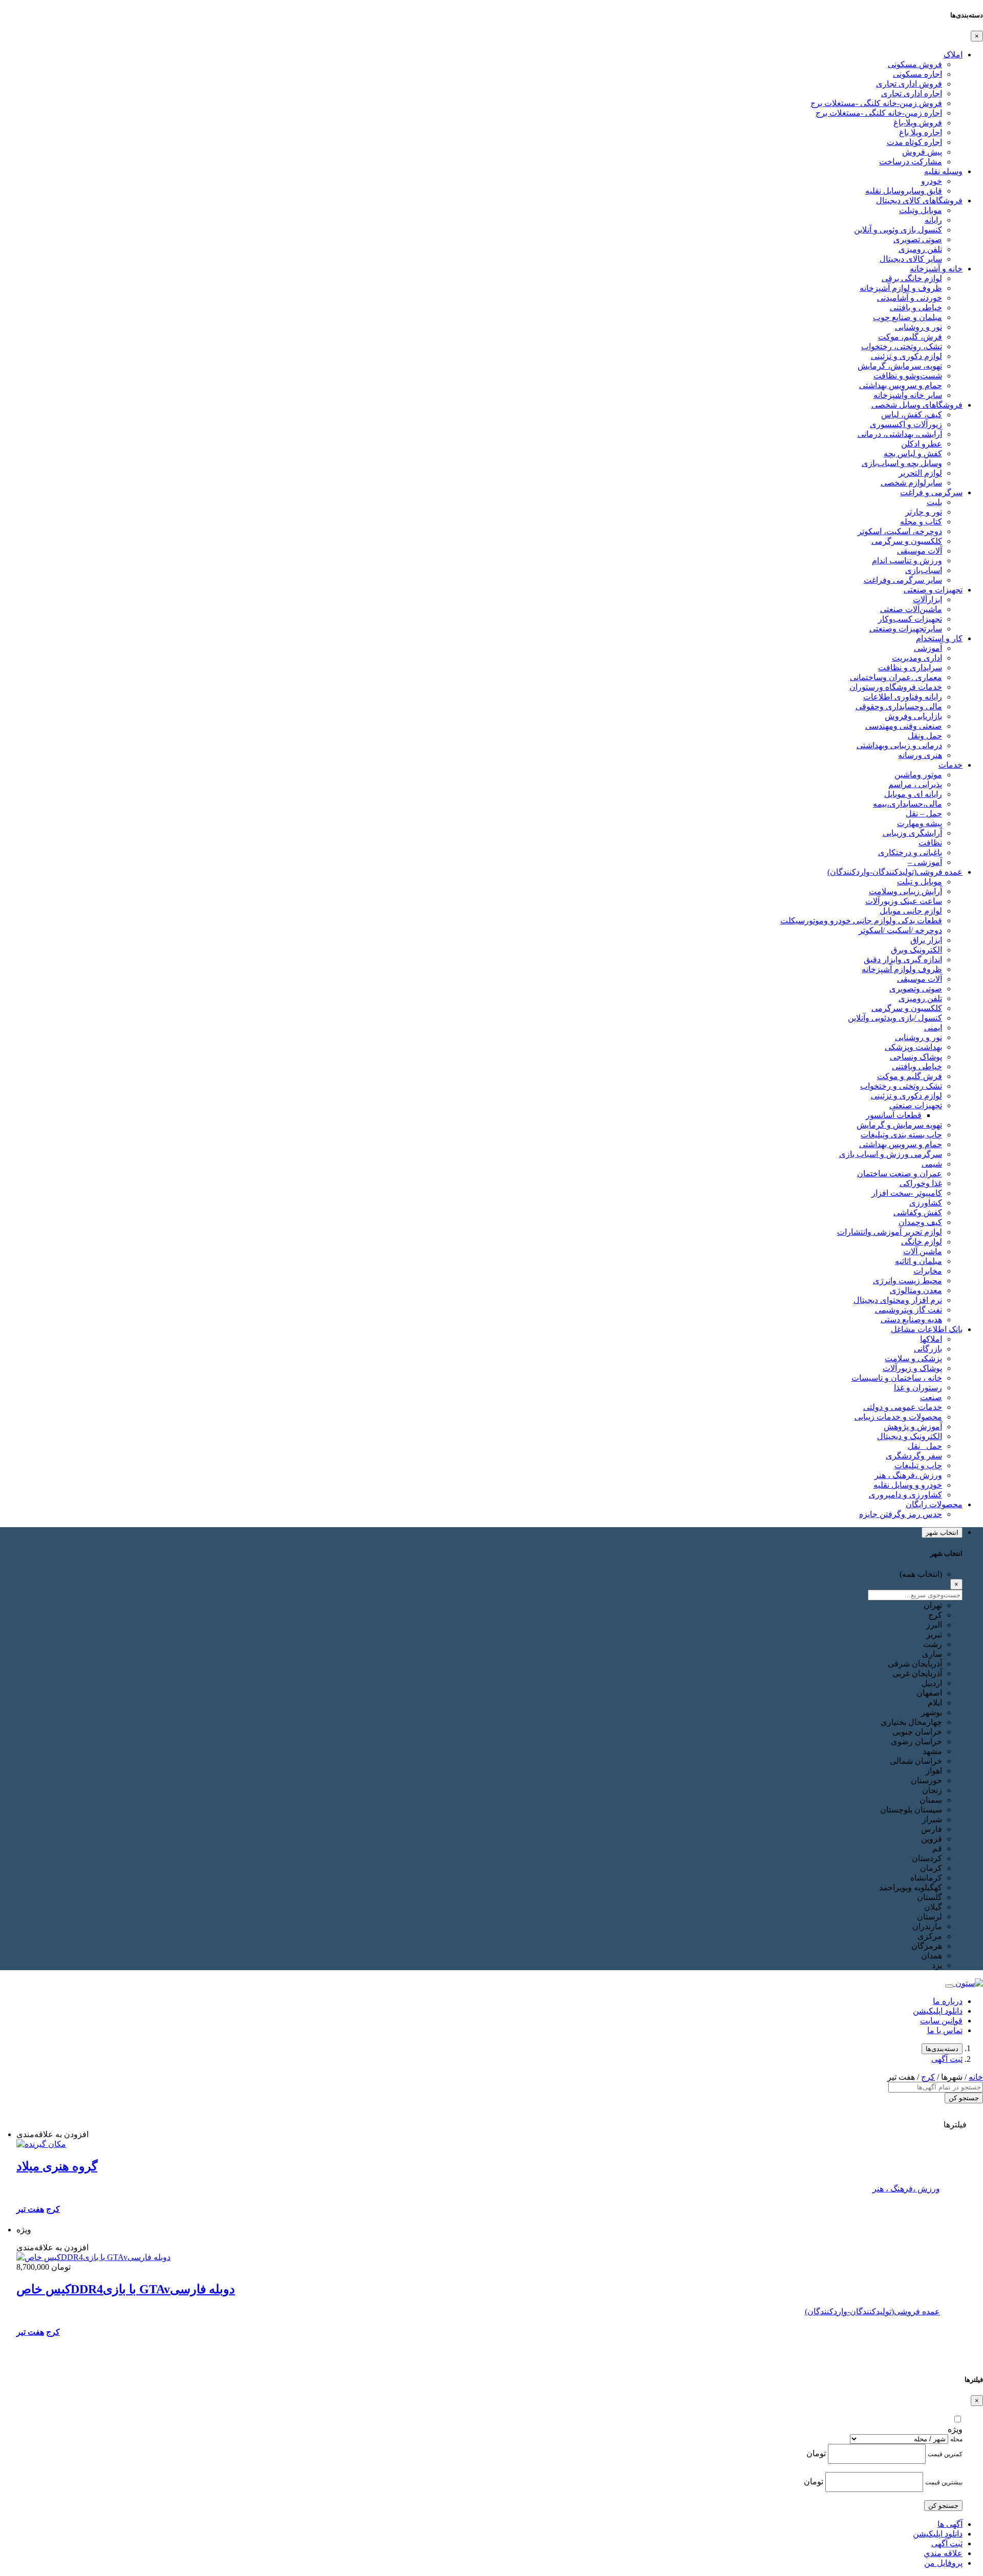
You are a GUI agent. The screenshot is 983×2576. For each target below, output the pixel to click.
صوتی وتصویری (916, 989)
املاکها (931, 1339)
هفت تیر (30, 2209)
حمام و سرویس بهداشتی (901, 385)
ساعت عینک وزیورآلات (904, 901)
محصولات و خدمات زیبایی (898, 1417)
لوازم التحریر (920, 473)
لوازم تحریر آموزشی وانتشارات (890, 1232)
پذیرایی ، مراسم (915, 784)
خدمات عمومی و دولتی (903, 1407)
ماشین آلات (923, 1251)
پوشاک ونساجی (916, 1057)
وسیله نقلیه (943, 171)
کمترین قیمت (945, 2454)
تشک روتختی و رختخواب (901, 1086)
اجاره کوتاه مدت (914, 142)
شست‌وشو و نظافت (908, 376)
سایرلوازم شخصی (911, 483)
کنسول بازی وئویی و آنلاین (898, 230)
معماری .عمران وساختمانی (896, 677)
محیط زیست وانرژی (907, 1281)
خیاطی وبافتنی (917, 1067)
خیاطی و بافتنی (916, 308)
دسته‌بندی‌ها (942, 2049)
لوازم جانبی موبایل (911, 911)
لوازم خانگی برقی (912, 278)
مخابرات (928, 1271)
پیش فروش (922, 152)
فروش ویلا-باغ (918, 123)
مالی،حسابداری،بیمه (907, 804)
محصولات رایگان (934, 1504)
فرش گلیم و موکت (910, 1076)
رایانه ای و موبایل (913, 794)
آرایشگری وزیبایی (912, 833)
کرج (928, 2077)
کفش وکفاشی (918, 1212)
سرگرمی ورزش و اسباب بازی (891, 1154)
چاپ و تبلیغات (918, 1465)
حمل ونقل (925, 736)
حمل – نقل (924, 814)
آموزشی (928, 648)
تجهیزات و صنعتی (933, 590)
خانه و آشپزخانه (936, 269)
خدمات (950, 765)
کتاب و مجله (921, 522)
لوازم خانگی (922, 1242)
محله (956, 2439)
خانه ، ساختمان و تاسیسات (897, 1378)
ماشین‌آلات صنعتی (911, 609)
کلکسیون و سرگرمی (907, 541)
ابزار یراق (926, 940)
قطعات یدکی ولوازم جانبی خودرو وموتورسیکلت (861, 921)
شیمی (932, 1164)
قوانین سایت (941, 2021)
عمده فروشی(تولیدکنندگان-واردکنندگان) (895, 872)
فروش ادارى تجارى (909, 84)
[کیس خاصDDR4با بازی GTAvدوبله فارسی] (93, 2257)
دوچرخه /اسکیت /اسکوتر (900, 930)
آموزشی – (925, 862)
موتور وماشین (918, 775)
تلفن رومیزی (920, 249)
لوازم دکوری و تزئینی (906, 356)
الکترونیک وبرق (916, 950)
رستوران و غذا (918, 1388)
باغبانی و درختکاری (910, 852)
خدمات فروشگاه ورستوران (896, 687)
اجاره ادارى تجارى (912, 93)
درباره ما (948, 2001)
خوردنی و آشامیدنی (910, 298)
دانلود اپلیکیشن (938, 2011)
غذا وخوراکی (921, 1183)
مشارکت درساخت (911, 162)
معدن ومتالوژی (916, 1290)
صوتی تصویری (918, 239)
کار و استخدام (939, 638)
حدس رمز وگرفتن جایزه (901, 1514)
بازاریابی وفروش (913, 716)
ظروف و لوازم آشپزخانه (901, 288)
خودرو (932, 181)
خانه (976, 2077)
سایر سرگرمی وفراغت (903, 580)
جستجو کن (964, 2098)
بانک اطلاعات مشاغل (927, 1329)
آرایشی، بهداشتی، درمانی (900, 434)
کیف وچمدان (920, 1222)
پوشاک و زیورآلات (912, 1368)
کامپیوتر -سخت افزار (907, 1193)
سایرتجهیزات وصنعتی (906, 629)
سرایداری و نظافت (910, 668)
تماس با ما (945, 2030)
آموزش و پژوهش (913, 1427)
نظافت (930, 843)
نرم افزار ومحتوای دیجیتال (898, 1300)
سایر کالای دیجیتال (911, 259)
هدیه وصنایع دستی (911, 1319)
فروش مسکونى (915, 64)
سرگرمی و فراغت (931, 492)
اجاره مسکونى (917, 74)
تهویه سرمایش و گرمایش (899, 1125)
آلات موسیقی (920, 551)
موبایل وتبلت (921, 210)
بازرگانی (928, 1349)
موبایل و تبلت (920, 882)
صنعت (931, 1397)
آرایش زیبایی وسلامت (905, 891)
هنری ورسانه (920, 755)
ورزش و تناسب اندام (907, 561)
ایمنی (933, 1028)
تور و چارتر (924, 512)
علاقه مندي (943, 2553)
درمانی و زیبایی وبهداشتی (899, 745)
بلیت (934, 502)
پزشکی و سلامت (913, 1358)
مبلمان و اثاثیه (918, 1261)
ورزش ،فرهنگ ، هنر (908, 1475)
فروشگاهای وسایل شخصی (917, 405)
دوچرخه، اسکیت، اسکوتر (900, 531)
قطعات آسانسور (894, 1115)
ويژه (955, 2429)
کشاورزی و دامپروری (905, 1495)
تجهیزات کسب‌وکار (910, 619)
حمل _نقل (925, 1446)
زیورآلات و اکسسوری (906, 424)
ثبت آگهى (947, 2059)
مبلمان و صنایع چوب (907, 317)
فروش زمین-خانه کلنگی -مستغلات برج (876, 103)
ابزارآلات (927, 599)
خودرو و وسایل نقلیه (908, 1485)
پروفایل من (943, 2563)
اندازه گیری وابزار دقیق (903, 959)
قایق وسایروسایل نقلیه (904, 191)
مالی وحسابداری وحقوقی (899, 706)
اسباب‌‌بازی (924, 570)
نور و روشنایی (918, 327)
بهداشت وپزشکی (913, 1047)
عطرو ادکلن (922, 444)
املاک (953, 55)
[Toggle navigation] (949, 1986)
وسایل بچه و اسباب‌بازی (902, 463)
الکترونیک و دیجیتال (910, 1436)
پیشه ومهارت (920, 823)
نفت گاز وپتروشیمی (909, 1310)
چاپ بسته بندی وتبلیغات (901, 1135)
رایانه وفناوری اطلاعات (903, 697)
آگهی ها (950, 2524)
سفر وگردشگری (914, 1456)
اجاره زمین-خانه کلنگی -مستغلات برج (879, 113)
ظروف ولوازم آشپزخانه (902, 969)
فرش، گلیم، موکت (910, 337)
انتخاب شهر (942, 1533)
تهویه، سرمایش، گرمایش (900, 366)
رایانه (933, 220)
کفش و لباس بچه (913, 453)
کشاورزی (926, 1203)
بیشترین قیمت (944, 2482)
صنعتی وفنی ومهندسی (904, 726)
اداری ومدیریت (917, 658)
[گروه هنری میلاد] (41, 2144)
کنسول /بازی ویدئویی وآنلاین (895, 1018)
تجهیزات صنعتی (916, 1105)
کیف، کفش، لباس (912, 415)
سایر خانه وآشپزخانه (908, 395)
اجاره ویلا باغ (921, 132)
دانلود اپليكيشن (938, 2534)
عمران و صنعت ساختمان (900, 1174)
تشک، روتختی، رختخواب (902, 346)
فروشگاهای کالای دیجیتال (919, 200)
